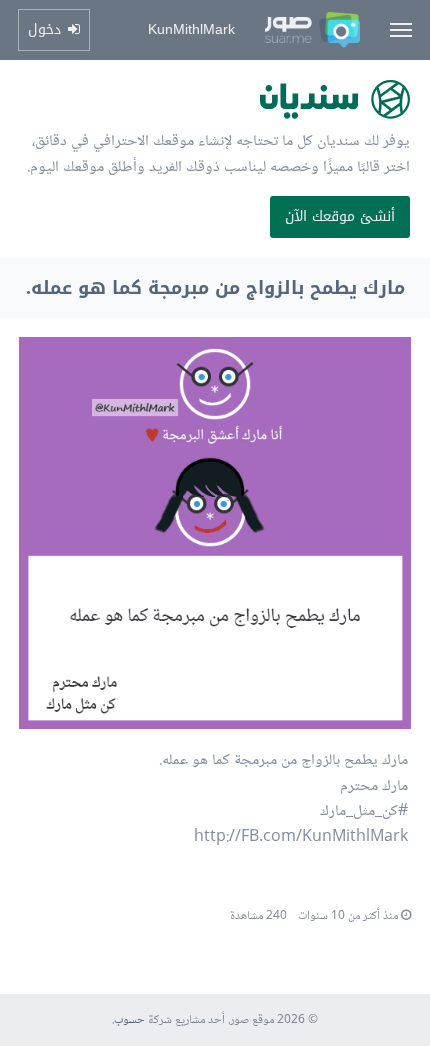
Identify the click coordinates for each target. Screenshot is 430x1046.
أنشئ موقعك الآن (340, 216)
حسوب (129, 1020)
